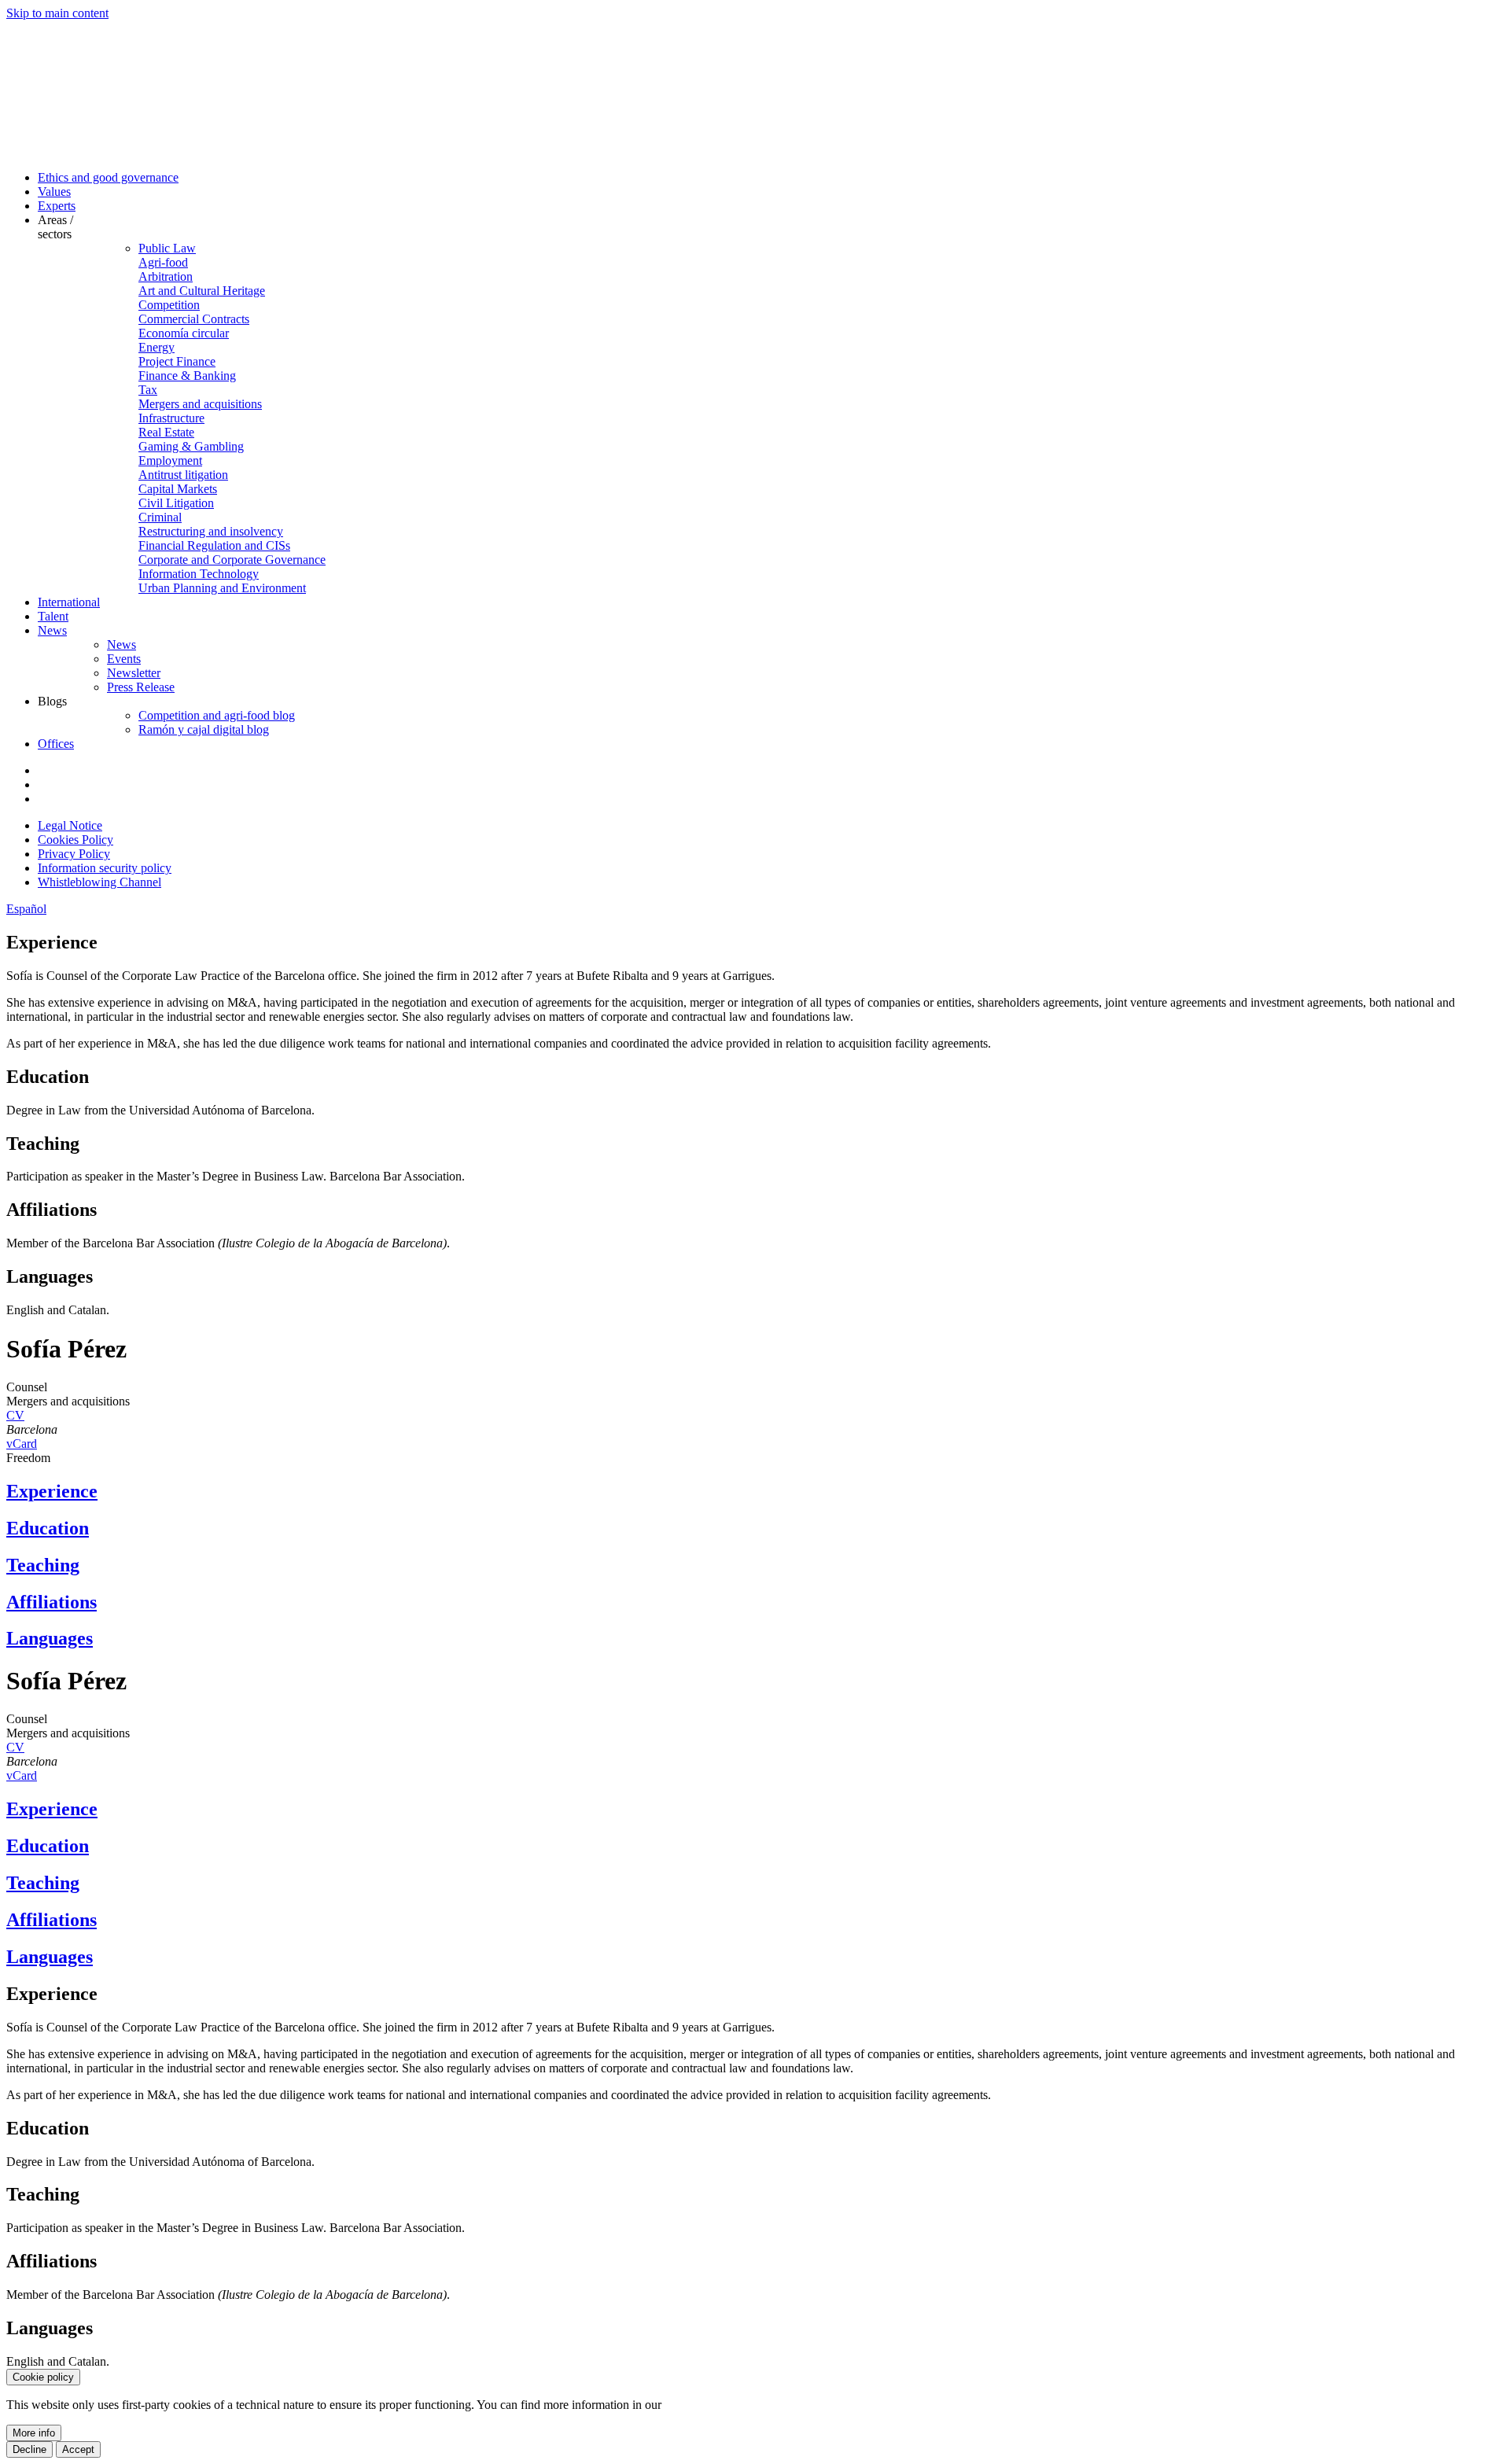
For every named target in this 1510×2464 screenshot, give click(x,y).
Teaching (43, 1565)
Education (48, 1528)
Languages (50, 1638)
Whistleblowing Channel (99, 882)
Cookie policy (43, 2377)
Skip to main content (57, 13)
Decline (29, 2449)
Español (26, 909)
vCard (22, 1444)
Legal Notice (70, 825)
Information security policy (105, 868)
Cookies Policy (75, 840)
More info (34, 2433)
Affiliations (52, 1602)
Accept (78, 2449)
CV (15, 1415)
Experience (52, 1491)
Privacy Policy (74, 854)
